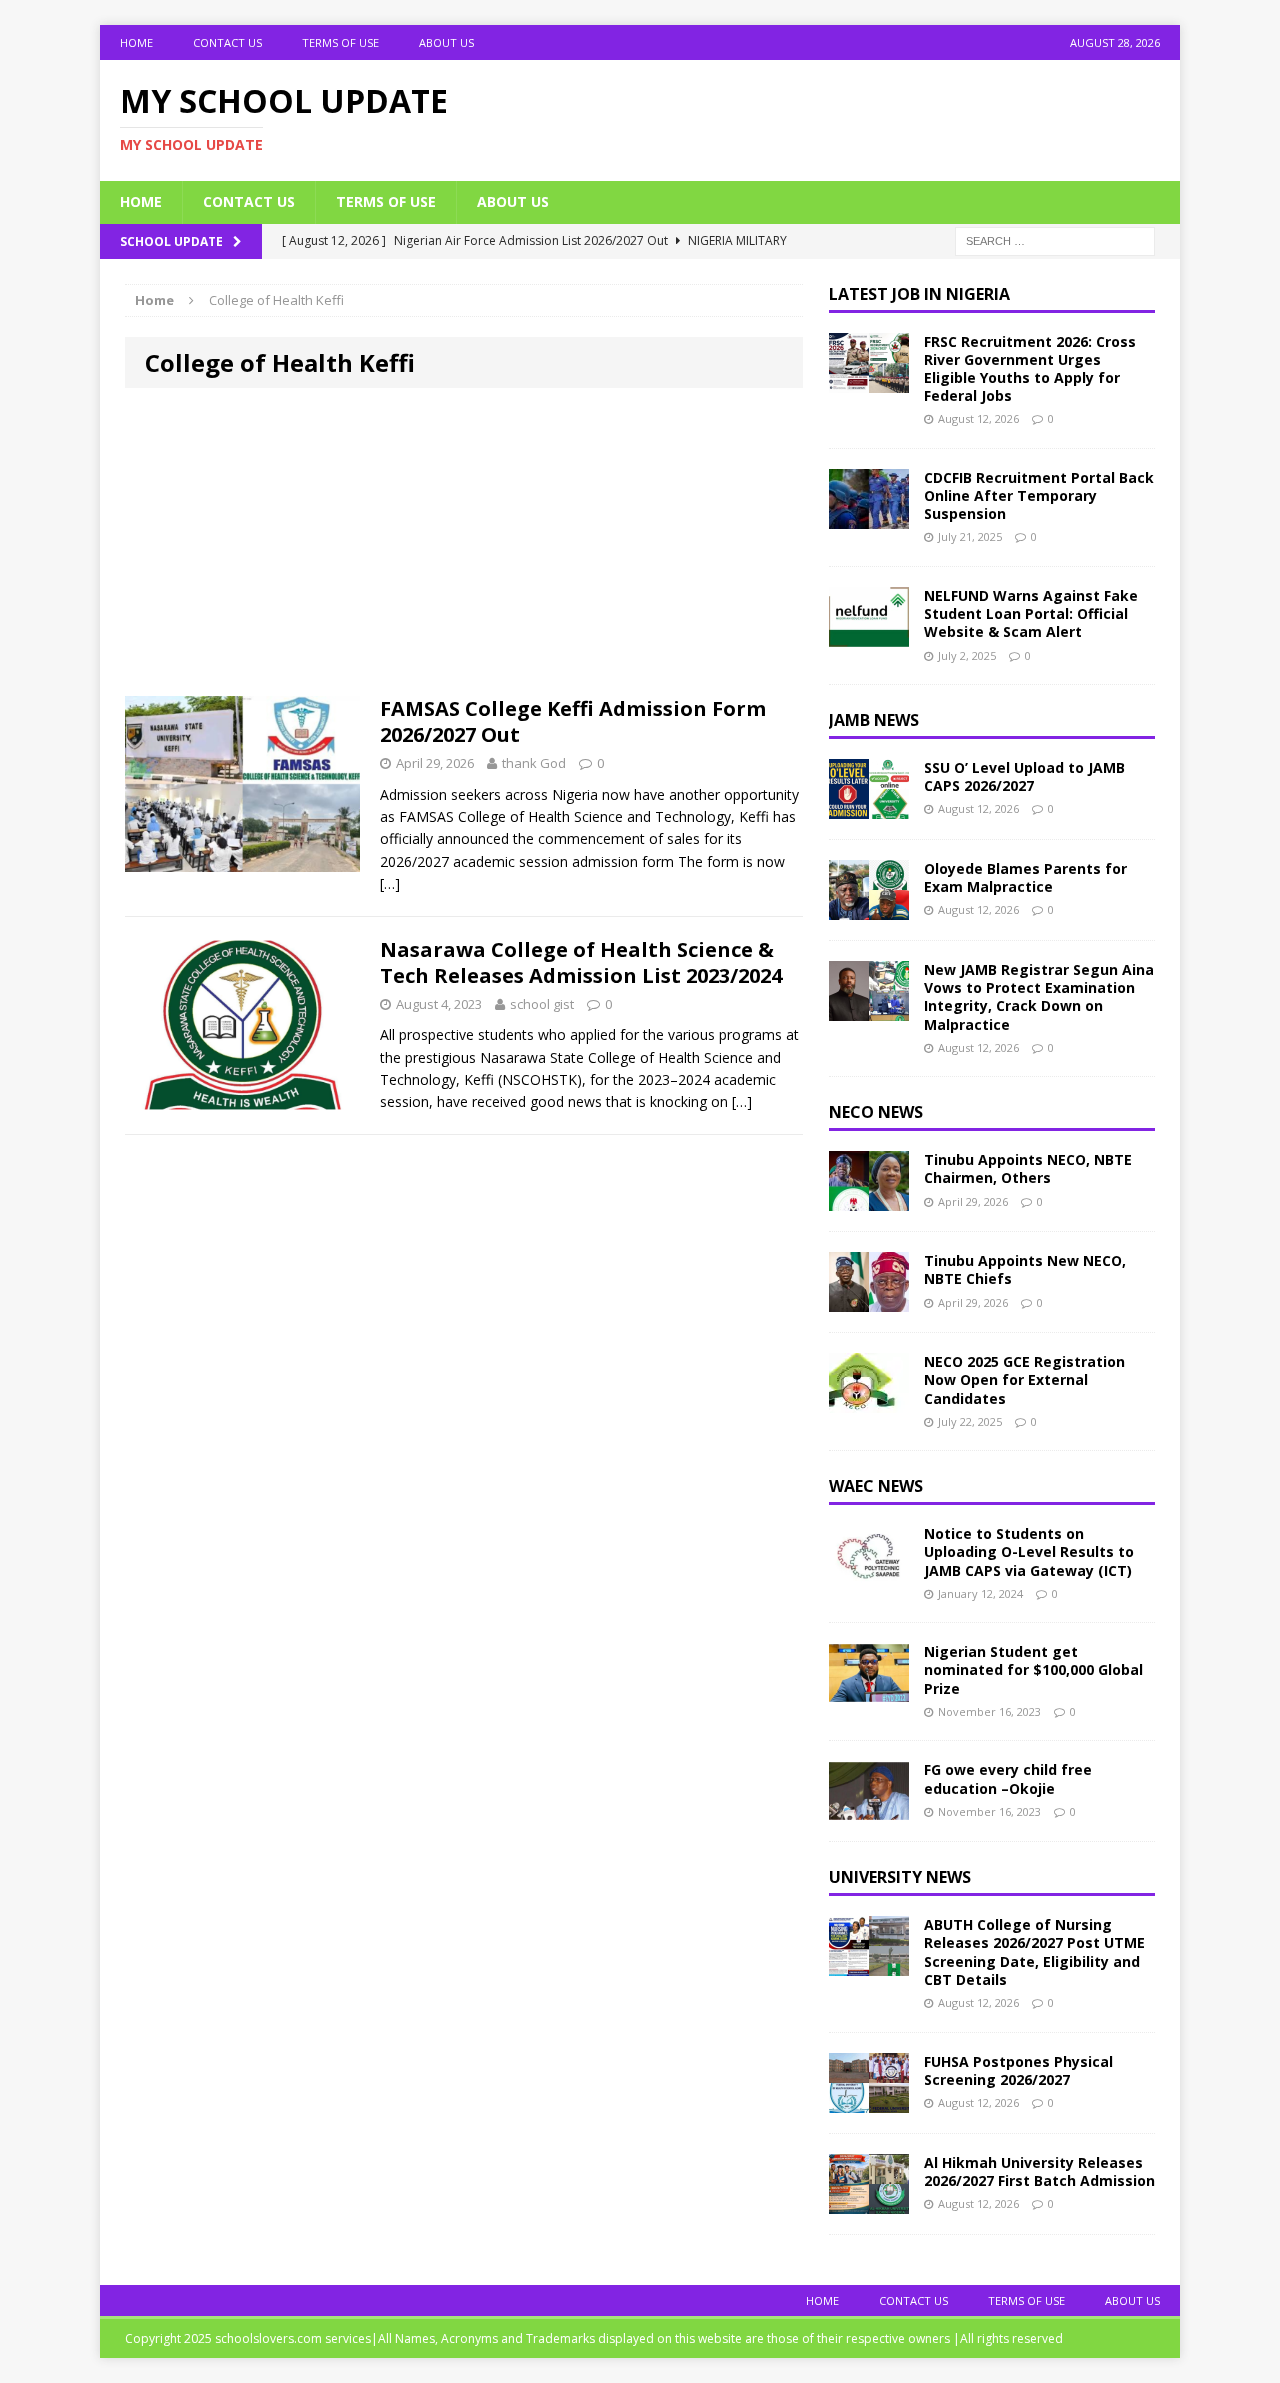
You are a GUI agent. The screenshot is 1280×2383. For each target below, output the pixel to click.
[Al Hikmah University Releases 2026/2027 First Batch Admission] (869, 2201)
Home (136, 42)
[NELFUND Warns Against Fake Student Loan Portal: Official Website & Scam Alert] (869, 635)
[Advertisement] (464, 548)
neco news (876, 1112)
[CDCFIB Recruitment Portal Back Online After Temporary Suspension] (869, 517)
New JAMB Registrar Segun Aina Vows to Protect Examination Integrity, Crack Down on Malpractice (1039, 997)
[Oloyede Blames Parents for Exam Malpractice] (869, 908)
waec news (876, 1486)
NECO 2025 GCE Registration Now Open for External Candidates (1024, 1379)
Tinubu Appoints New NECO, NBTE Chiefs (1025, 1269)
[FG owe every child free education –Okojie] (869, 1809)
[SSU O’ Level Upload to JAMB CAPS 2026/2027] (869, 807)
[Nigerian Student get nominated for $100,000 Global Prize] (869, 1691)
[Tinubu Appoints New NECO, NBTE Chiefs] (869, 1300)
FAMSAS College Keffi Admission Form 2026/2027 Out (573, 721)
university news (900, 1877)
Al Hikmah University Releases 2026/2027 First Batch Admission (1039, 2171)
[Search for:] (1055, 239)
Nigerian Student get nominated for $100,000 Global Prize (1033, 1669)
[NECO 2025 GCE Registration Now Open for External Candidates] (869, 1401)
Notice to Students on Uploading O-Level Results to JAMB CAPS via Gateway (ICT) (1029, 1551)
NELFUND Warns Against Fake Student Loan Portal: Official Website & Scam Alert (1031, 613)
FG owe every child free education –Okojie (1008, 1778)
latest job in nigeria (919, 294)
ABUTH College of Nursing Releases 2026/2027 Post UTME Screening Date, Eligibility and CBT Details (1034, 1952)
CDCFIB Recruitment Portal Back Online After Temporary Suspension (1039, 495)
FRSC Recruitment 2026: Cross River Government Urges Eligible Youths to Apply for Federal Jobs (1030, 369)
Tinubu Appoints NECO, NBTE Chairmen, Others (1028, 1168)
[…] (390, 883)
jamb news (874, 720)
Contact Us (227, 42)
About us (446, 42)
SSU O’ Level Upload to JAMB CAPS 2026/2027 (1024, 776)
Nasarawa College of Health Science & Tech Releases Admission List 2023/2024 (581, 962)
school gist (542, 1004)
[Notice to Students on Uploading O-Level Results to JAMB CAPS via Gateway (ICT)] (869, 1573)
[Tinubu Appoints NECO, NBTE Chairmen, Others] (869, 1199)
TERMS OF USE (340, 42)
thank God (534, 763)
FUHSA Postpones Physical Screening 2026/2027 (1018, 2070)
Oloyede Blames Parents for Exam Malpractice (1025, 877)
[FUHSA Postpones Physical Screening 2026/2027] (869, 2100)
